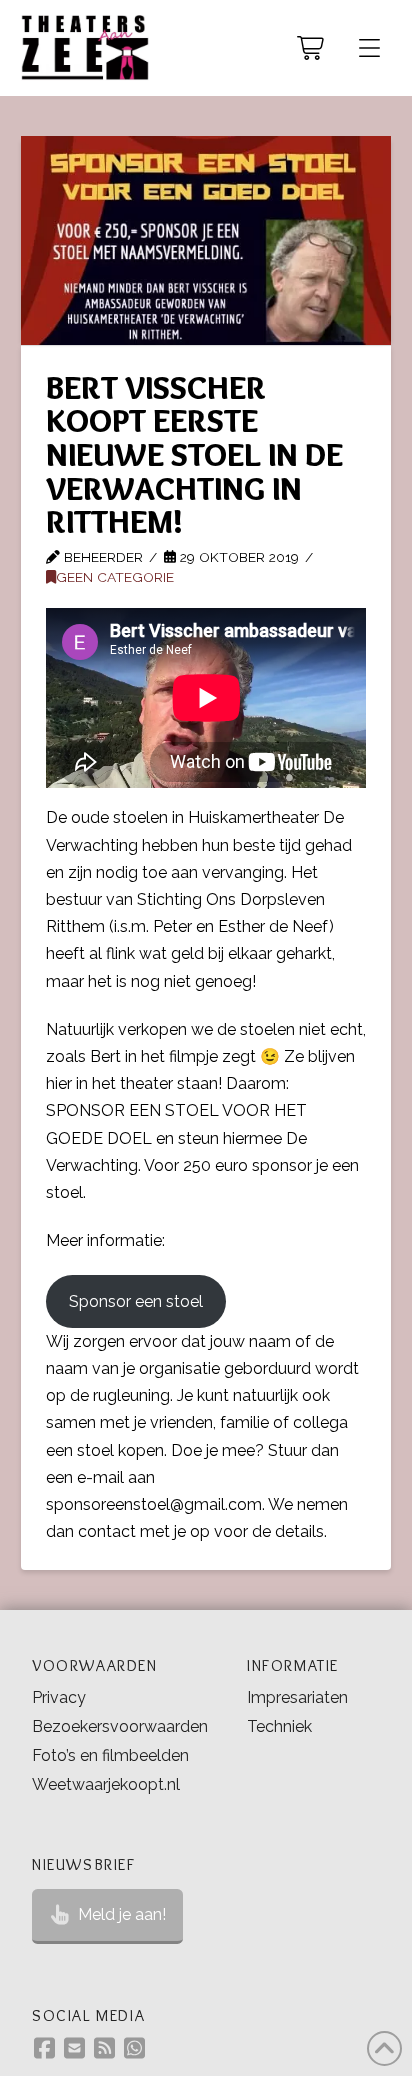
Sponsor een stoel (136, 1301)
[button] (369, 48)
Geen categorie (115, 577)
